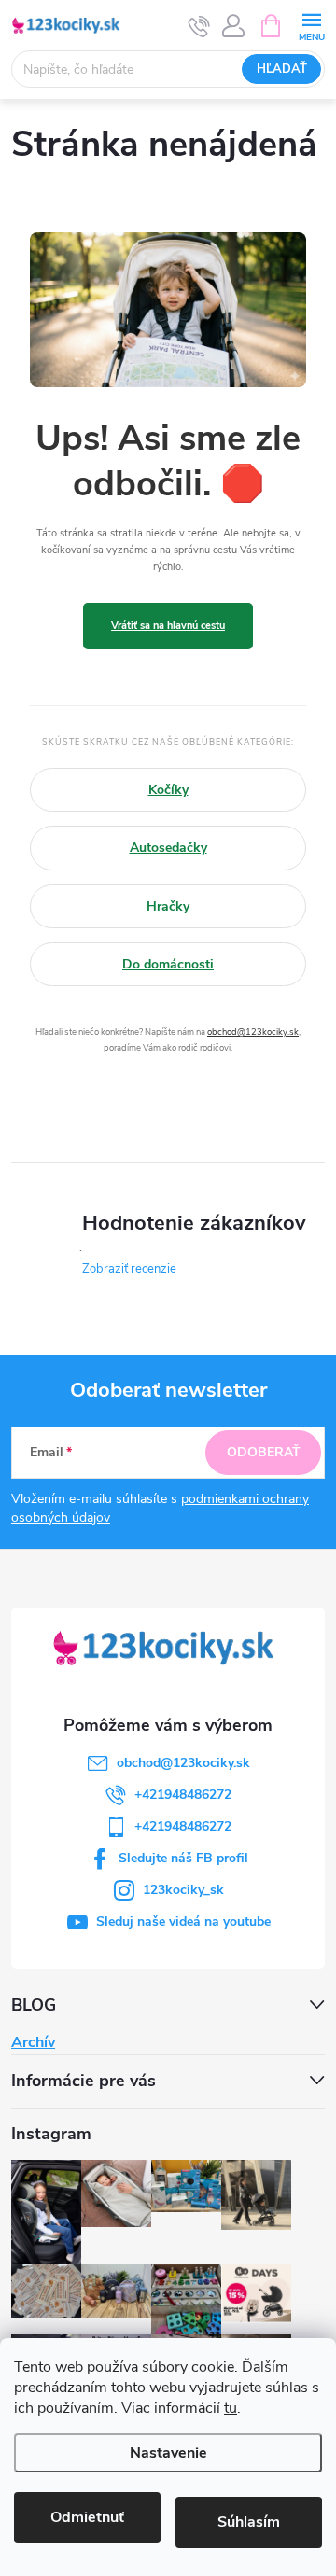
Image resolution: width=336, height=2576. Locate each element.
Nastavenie (168, 2453)
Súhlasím (249, 2522)
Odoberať (264, 1452)
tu (231, 2408)
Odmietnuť (87, 2517)
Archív (33, 2042)
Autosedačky (168, 848)
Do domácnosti (168, 964)
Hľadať (282, 69)
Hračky (168, 906)
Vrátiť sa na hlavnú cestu (168, 626)
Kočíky (168, 790)
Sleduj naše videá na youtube (183, 1922)
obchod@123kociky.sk (253, 1031)
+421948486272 (183, 1795)
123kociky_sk (183, 1890)
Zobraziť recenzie (129, 1269)
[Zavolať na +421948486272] (199, 26)
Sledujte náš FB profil (183, 1858)
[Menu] (311, 25)
